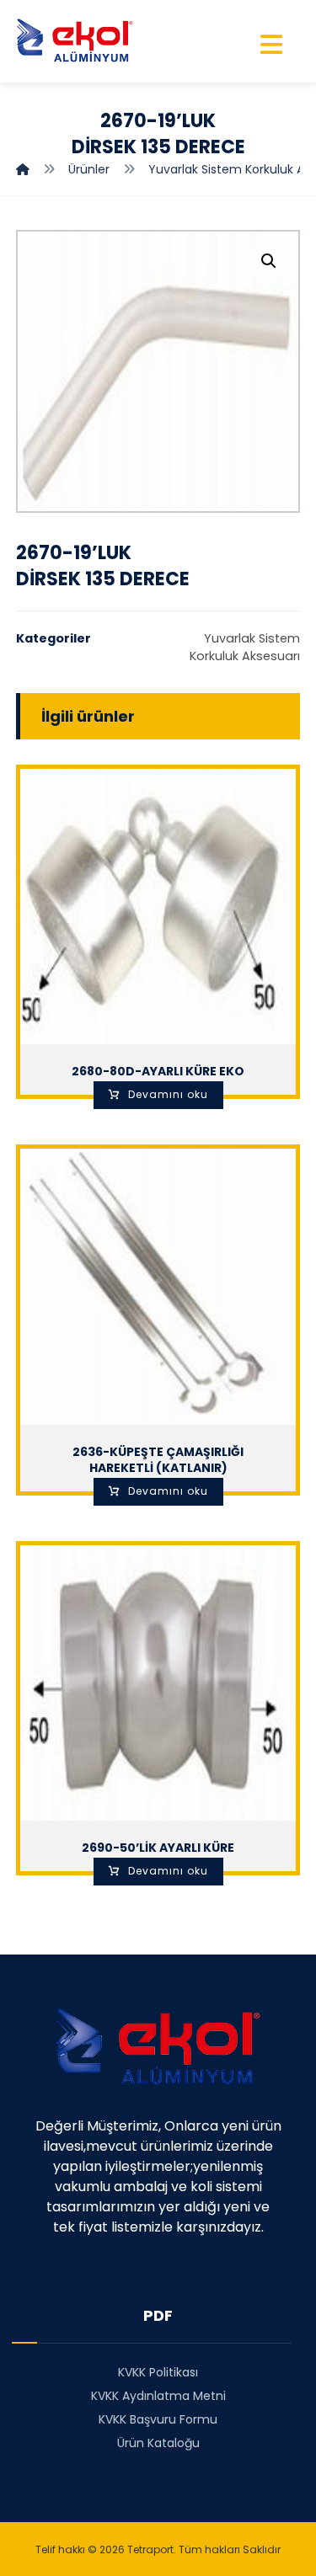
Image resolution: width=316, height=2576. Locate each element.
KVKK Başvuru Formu (158, 2419)
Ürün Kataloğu (158, 2443)
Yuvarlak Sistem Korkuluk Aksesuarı (245, 648)
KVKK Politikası (158, 2372)
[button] (269, 261)
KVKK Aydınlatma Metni (158, 2396)
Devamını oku (168, 1094)
